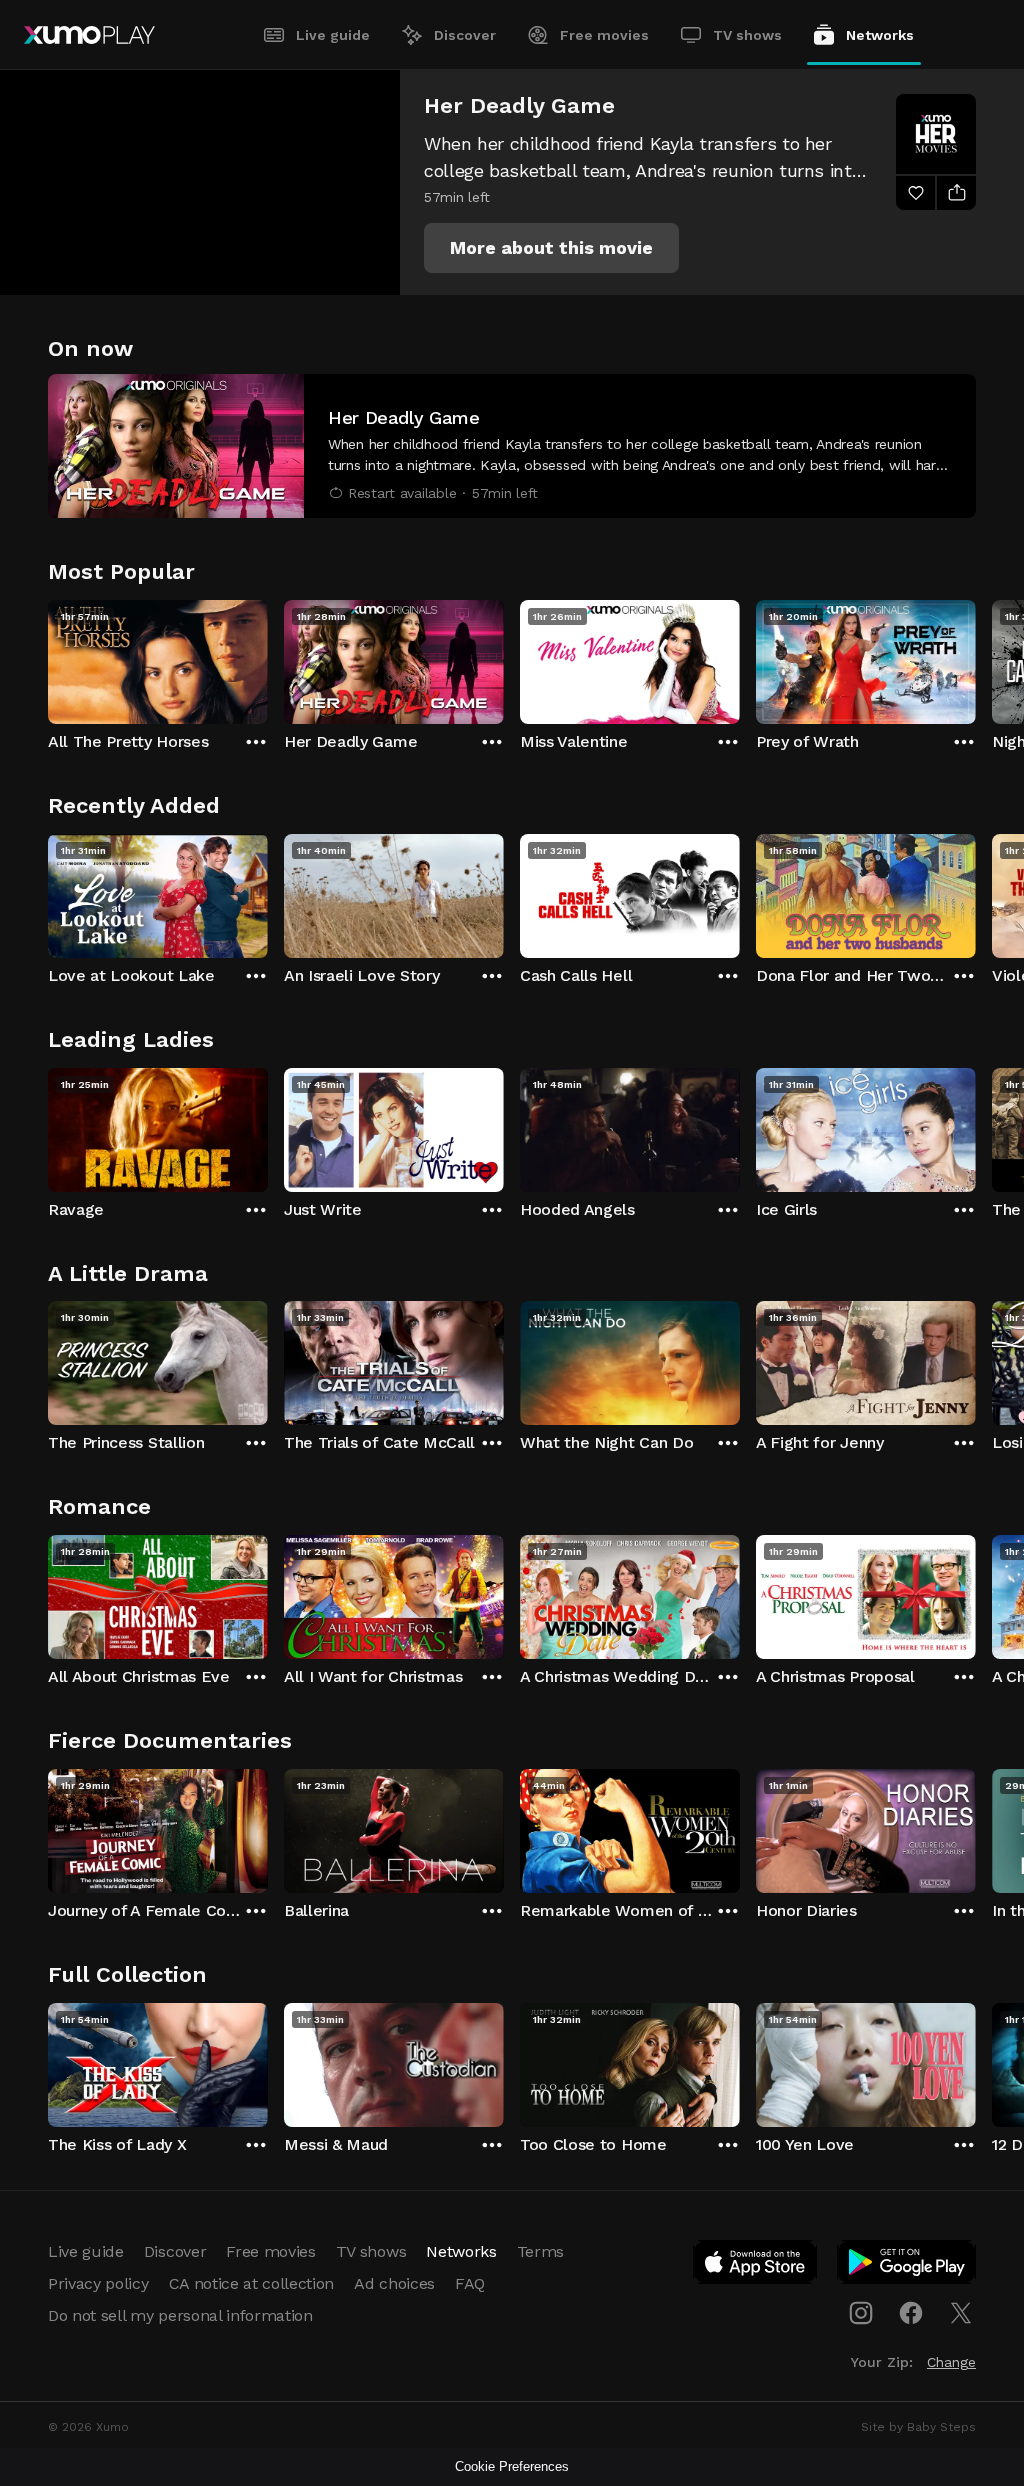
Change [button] (951, 2362)
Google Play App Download (907, 2266)
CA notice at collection (252, 2283)
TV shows (747, 35)
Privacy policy (98, 2283)
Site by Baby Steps (918, 2427)
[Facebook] (911, 2313)
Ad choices (394, 2283)
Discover (465, 35)
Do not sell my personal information (180, 2315)
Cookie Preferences (512, 2466)
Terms (540, 2251)
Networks (880, 35)
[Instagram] (861, 2313)
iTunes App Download (756, 2266)
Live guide (333, 35)
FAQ (470, 2283)
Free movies (604, 35)
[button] (551, 248)
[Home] (89, 35)
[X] (961, 2313)
